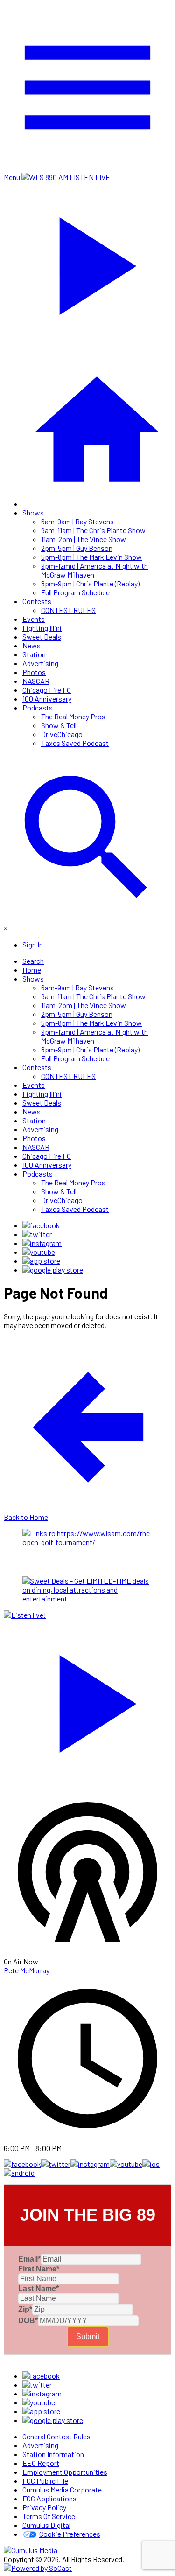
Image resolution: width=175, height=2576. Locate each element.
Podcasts (38, 707)
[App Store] (41, 1261)
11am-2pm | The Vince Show (84, 539)
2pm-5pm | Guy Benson (77, 548)
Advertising (40, 663)
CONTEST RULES (68, 610)
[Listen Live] (87, 1699)
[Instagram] (42, 1243)
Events (34, 619)
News (31, 645)
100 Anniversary (47, 699)
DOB (28, 2321)
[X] (37, 1234)
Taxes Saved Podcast (75, 743)
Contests (37, 601)
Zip (25, 2309)
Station (34, 654)
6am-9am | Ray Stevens (77, 521)
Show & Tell (59, 725)
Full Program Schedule (75, 592)
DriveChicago (62, 734)
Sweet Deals (42, 637)
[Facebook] (41, 1225)
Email (29, 2259)
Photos (34, 672)
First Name (39, 2269)
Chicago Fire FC (47, 690)
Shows (33, 512)
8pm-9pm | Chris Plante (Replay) (90, 583)
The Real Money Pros (73, 716)
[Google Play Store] (53, 1270)
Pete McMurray (27, 1970)
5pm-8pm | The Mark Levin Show (91, 557)
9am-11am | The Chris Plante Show (93, 530)
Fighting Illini (42, 628)
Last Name (38, 2288)
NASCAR (36, 681)
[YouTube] (39, 1252)
